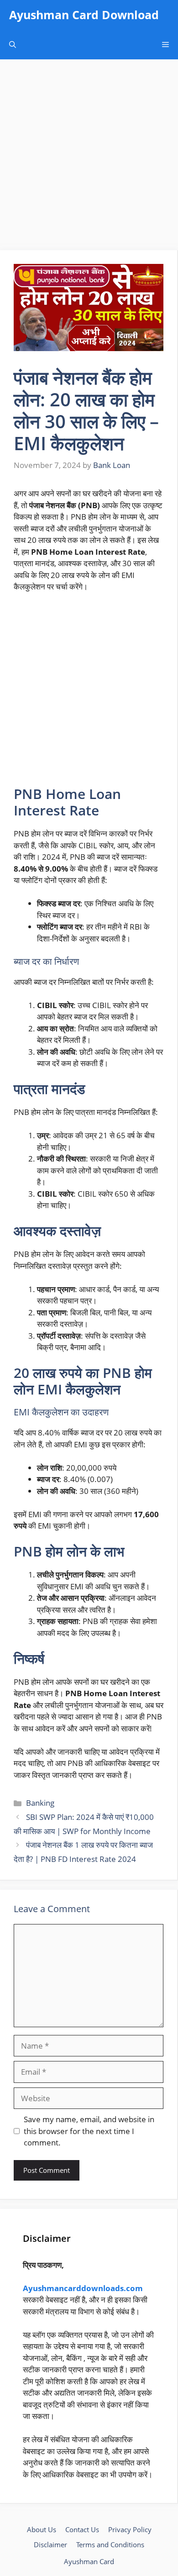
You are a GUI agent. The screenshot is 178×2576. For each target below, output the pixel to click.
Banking (40, 1803)
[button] (13, 45)
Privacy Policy (130, 2529)
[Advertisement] (89, 158)
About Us (42, 2529)
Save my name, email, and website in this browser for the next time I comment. (89, 2131)
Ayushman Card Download (84, 15)
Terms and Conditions (110, 2544)
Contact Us (82, 2529)
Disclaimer (50, 2544)
